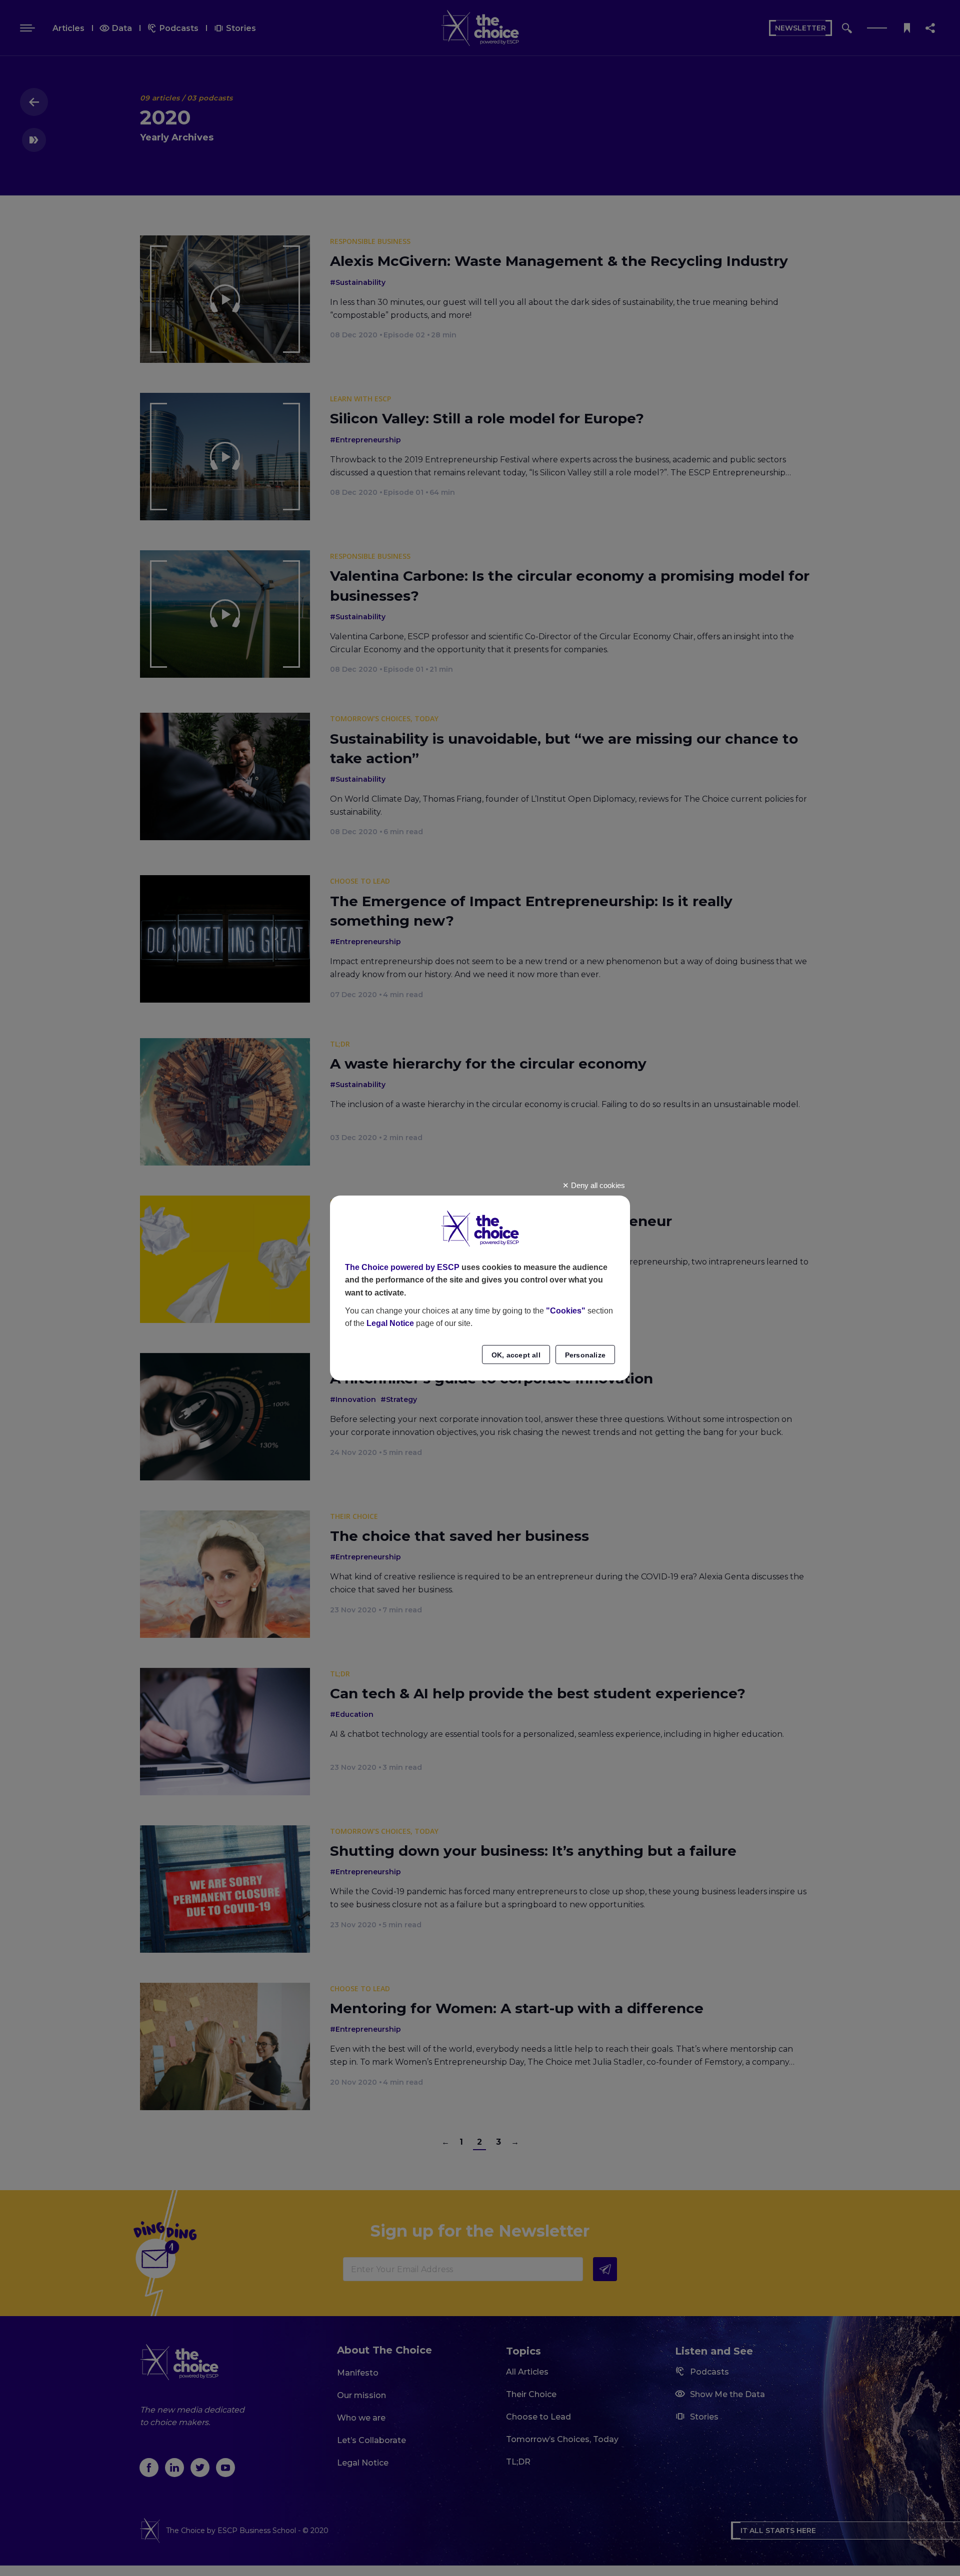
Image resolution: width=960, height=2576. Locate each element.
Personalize (585, 1355)
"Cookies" (566, 1311)
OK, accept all (516, 1355)
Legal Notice (390, 1323)
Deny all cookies (597, 1185)
